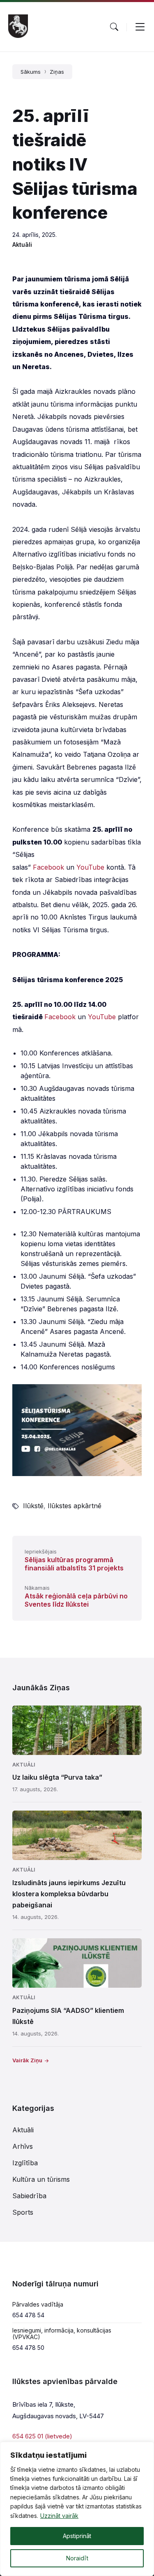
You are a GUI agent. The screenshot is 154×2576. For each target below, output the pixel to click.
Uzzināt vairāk (59, 2516)
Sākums (31, 72)
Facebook (48, 867)
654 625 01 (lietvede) (42, 2436)
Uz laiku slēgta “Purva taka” (57, 1777)
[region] (77, 2509)
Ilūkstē (33, 1506)
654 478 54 (28, 2315)
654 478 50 (28, 2348)
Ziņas (57, 72)
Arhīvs (23, 2146)
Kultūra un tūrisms (41, 2179)
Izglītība (25, 2163)
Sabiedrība (29, 2196)
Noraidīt (77, 2558)
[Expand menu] (140, 27)
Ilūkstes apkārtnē (75, 1506)
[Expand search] (114, 27)
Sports (23, 2212)
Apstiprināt (77, 2536)
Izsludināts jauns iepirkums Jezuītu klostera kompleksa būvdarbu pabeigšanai (69, 1894)
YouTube (90, 867)
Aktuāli (22, 244)
